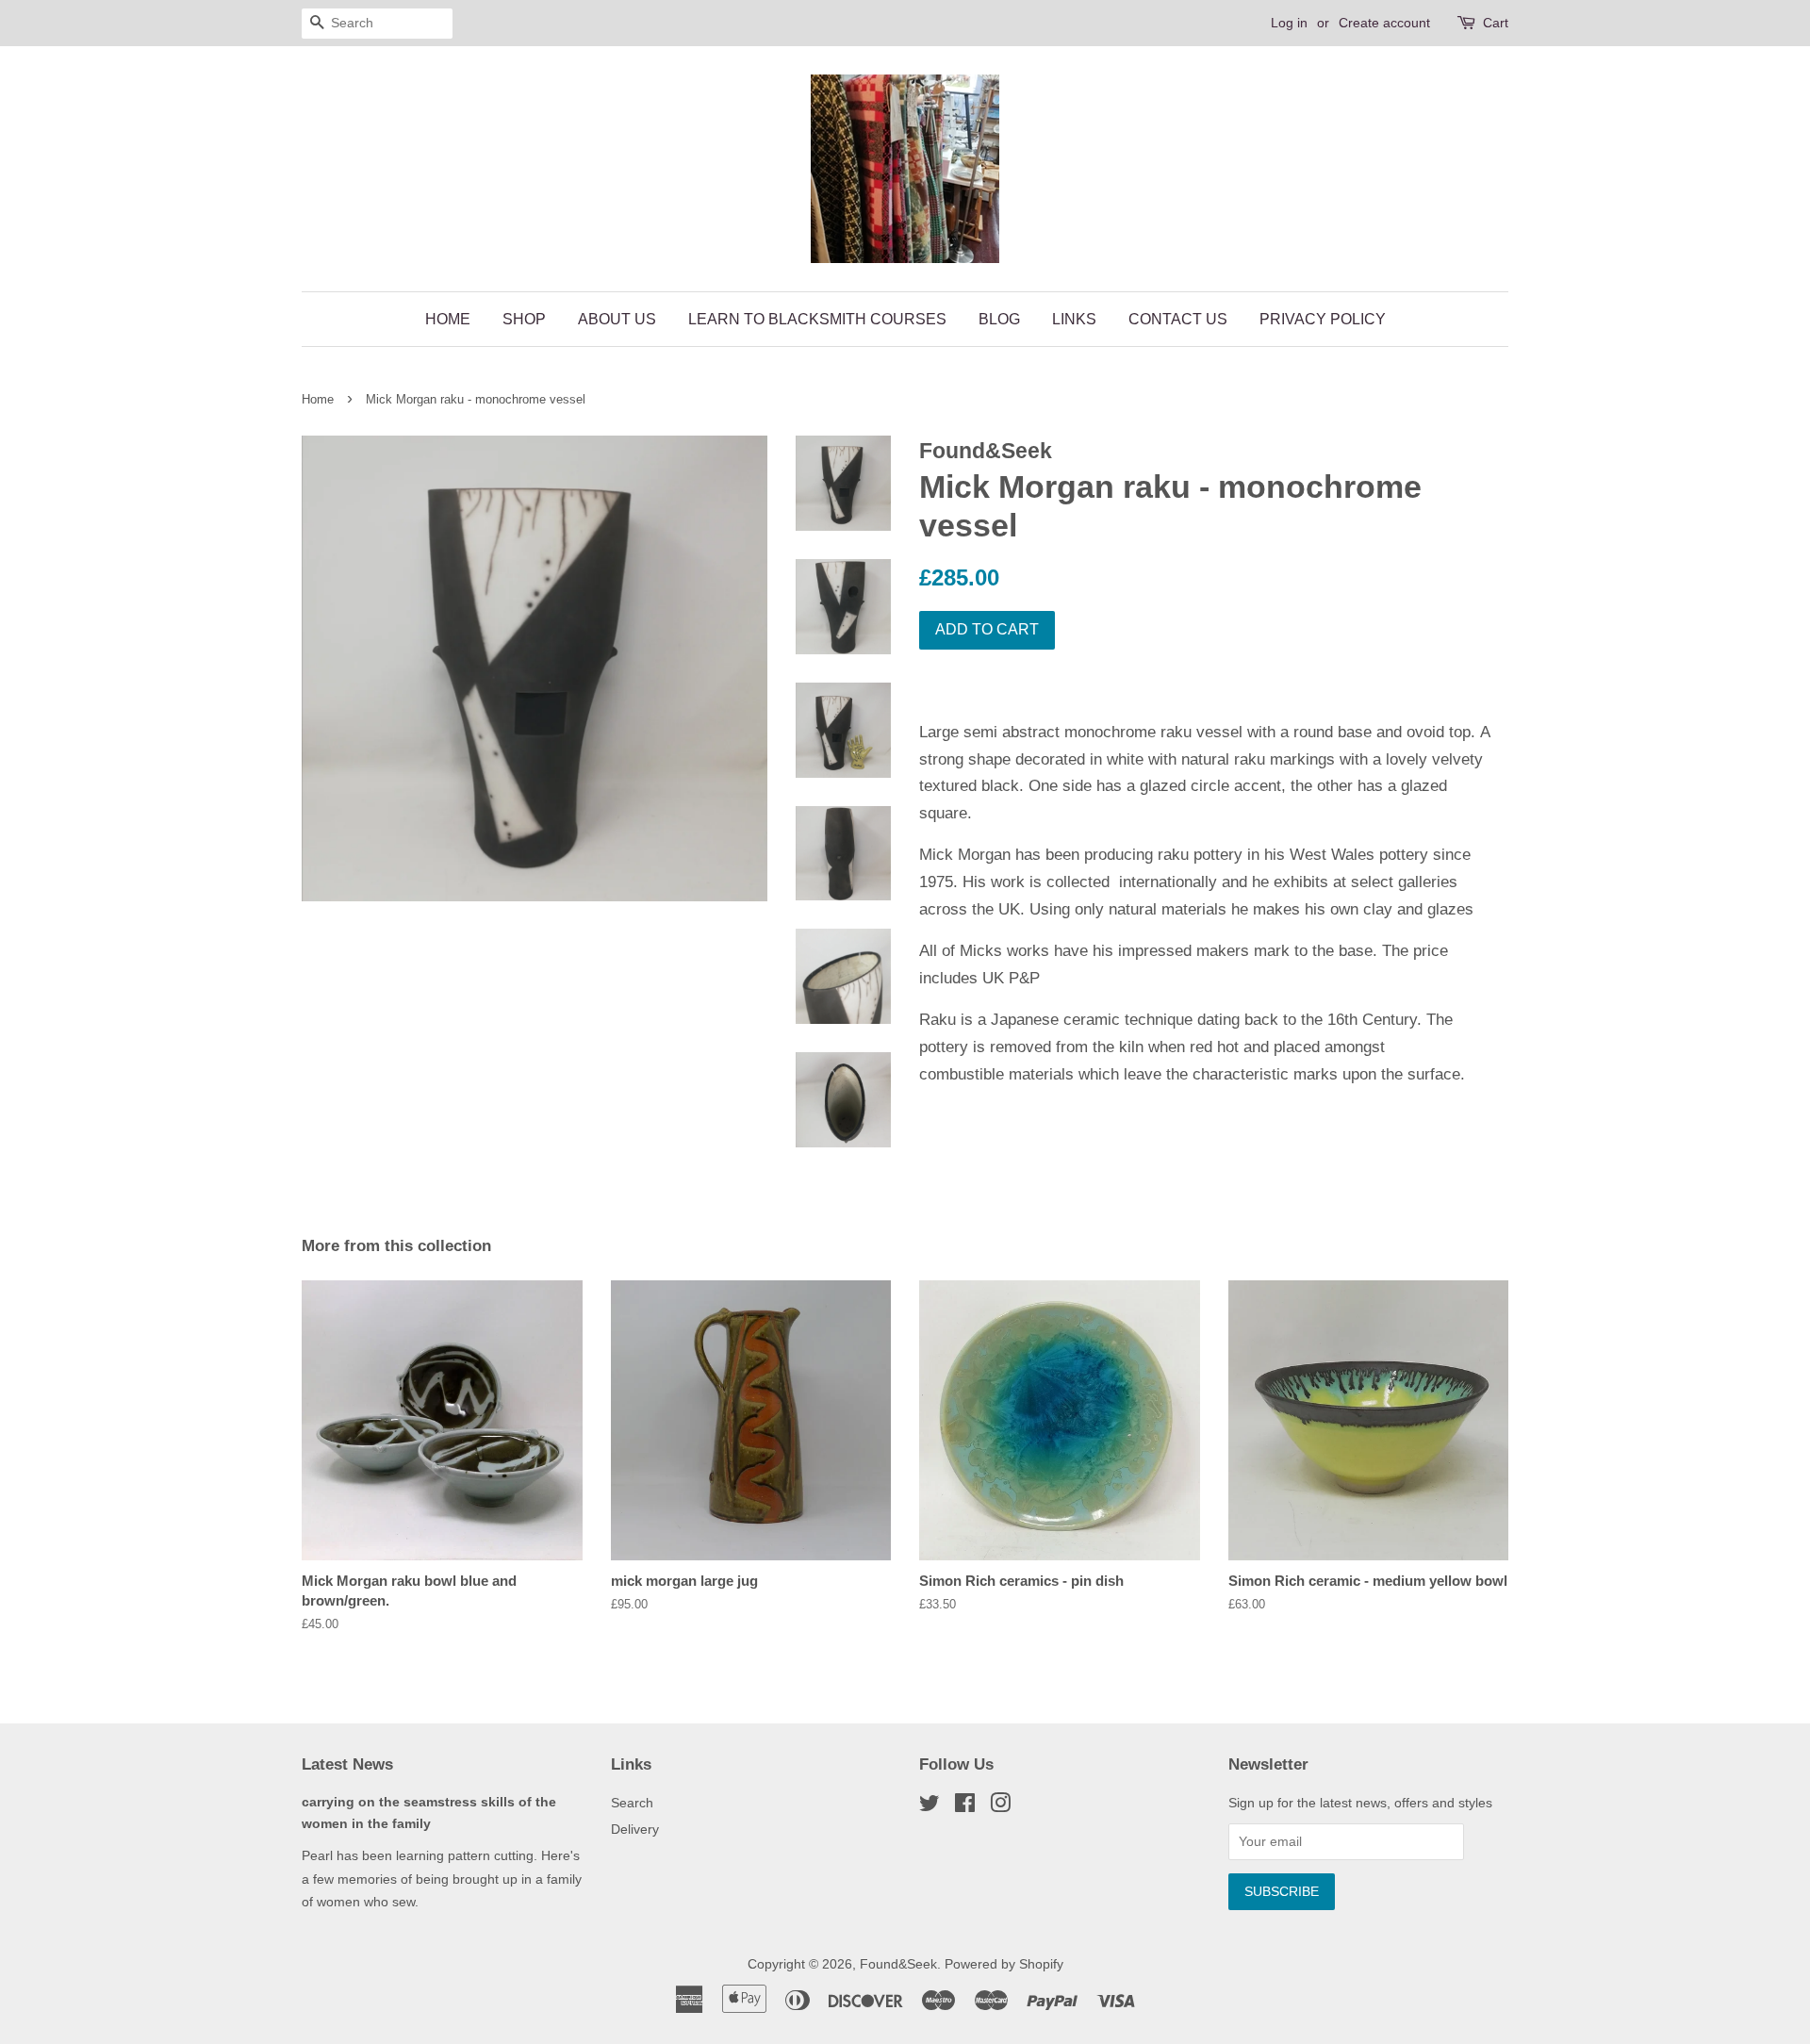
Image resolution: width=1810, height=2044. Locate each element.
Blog (999, 319)
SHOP (524, 319)
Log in (1289, 23)
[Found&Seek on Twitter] (930, 1806)
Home (448, 319)
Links (1074, 319)
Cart (1496, 23)
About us (617, 319)
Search (632, 1803)
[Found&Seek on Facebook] (965, 1806)
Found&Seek (898, 1964)
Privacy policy (1323, 319)
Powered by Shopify (1004, 1964)
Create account (1384, 23)
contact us (1178, 319)
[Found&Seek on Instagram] (1000, 1806)
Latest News (347, 1764)
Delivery (635, 1829)
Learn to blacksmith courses (817, 319)
